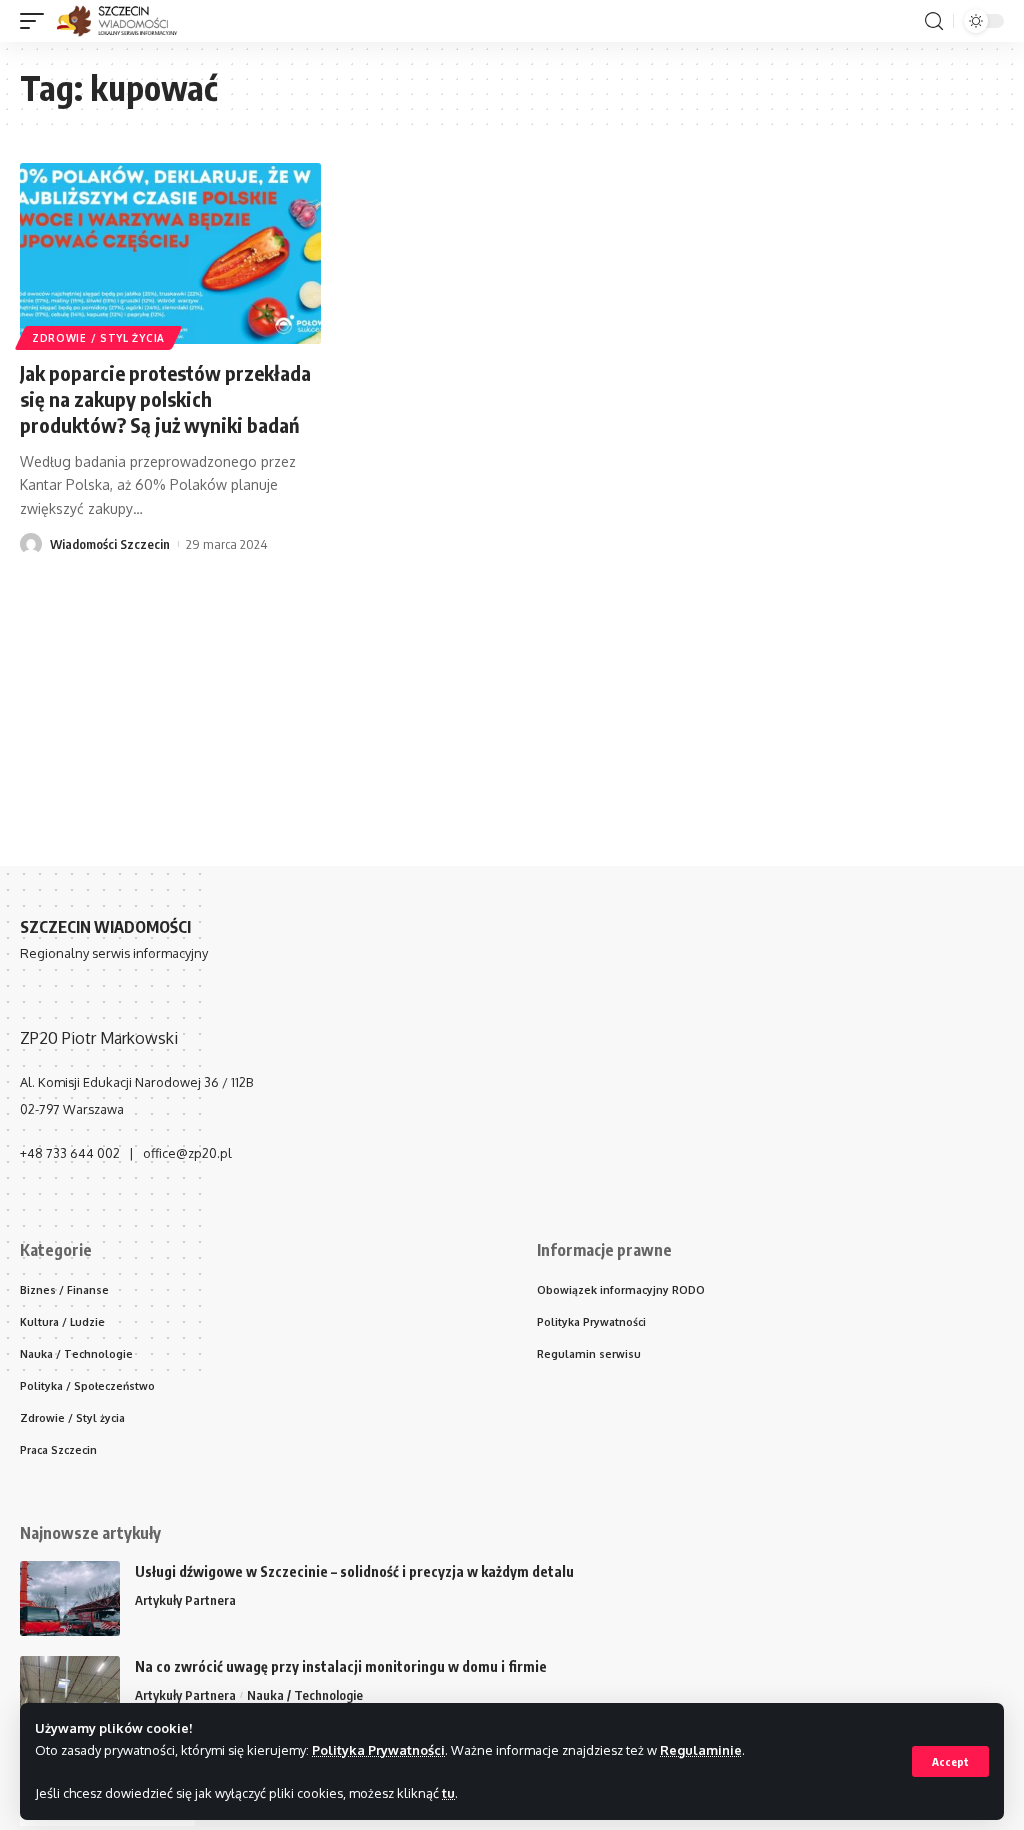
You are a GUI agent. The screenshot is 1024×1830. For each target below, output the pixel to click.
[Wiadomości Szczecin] (127, 21)
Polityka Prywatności (378, 1750)
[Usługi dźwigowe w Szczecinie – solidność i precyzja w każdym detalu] (70, 1598)
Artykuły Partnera (185, 1600)
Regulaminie (701, 1750)
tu (448, 1793)
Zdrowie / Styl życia (98, 338)
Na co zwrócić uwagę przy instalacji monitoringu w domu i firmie (341, 1666)
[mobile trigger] (37, 21)
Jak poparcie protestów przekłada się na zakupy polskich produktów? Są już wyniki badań (165, 398)
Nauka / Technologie (305, 1695)
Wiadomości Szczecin (110, 544)
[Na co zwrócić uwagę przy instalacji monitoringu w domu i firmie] (70, 1693)
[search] (934, 21)
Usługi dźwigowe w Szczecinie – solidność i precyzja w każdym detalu (354, 1571)
